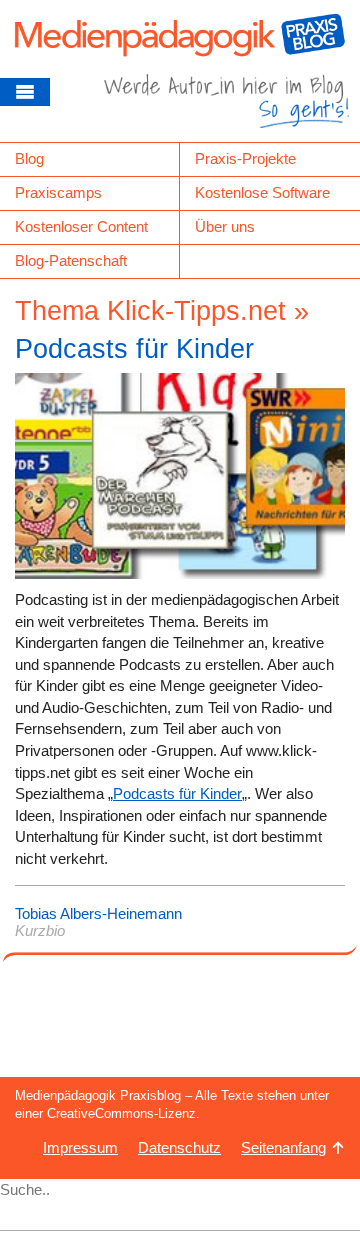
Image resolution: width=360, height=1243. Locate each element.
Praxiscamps (58, 192)
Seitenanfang (283, 1147)
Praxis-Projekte (245, 158)
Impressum (80, 1147)
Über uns (225, 226)
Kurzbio (40, 930)
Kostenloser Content (81, 226)
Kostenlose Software (262, 192)
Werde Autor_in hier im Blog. (226, 108)
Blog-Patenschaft (71, 260)
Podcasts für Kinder (134, 349)
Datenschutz (179, 1147)
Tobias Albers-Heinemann (98, 913)
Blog (29, 158)
